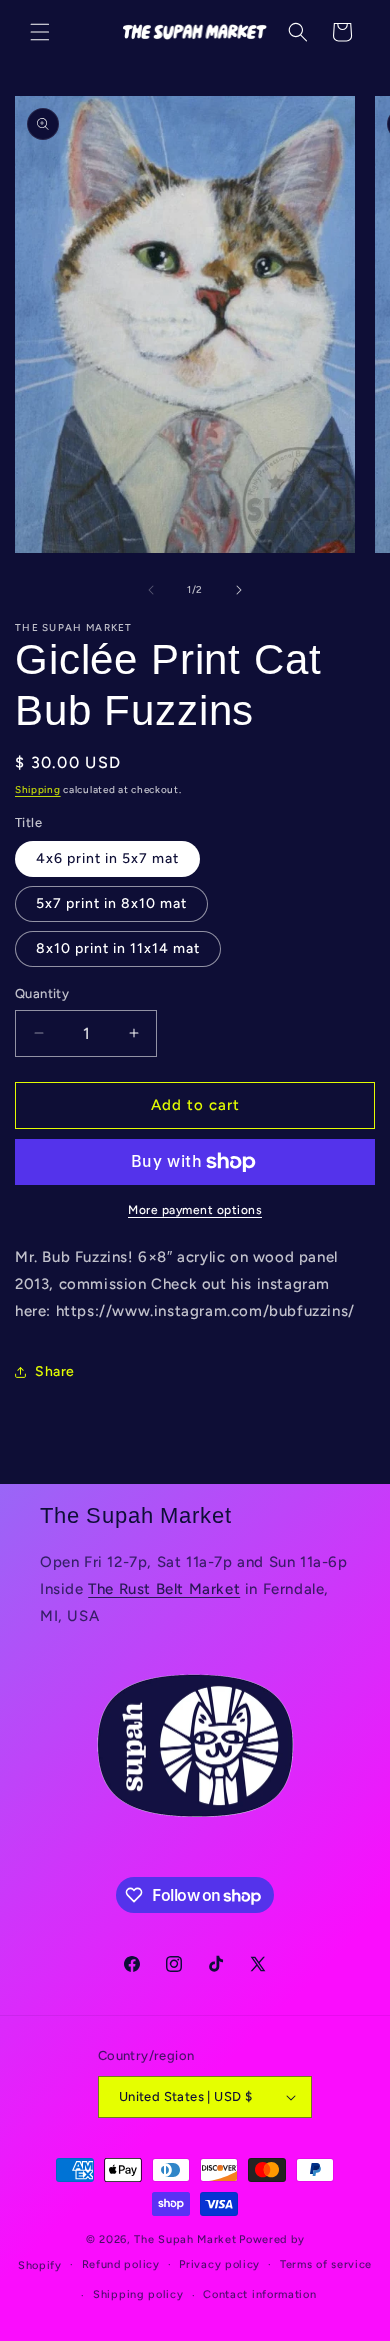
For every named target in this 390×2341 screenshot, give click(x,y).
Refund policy (121, 2264)
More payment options (195, 1210)
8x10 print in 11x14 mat (118, 948)
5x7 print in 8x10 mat (111, 903)
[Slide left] (151, 590)
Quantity (42, 993)
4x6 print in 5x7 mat (107, 858)
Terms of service (326, 2264)
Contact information (259, 2294)
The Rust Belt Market (164, 1589)
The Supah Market (185, 2239)
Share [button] (55, 1371)
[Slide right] (239, 590)
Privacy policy (219, 2264)
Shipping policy (138, 2294)
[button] (40, 32)
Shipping (38, 789)
